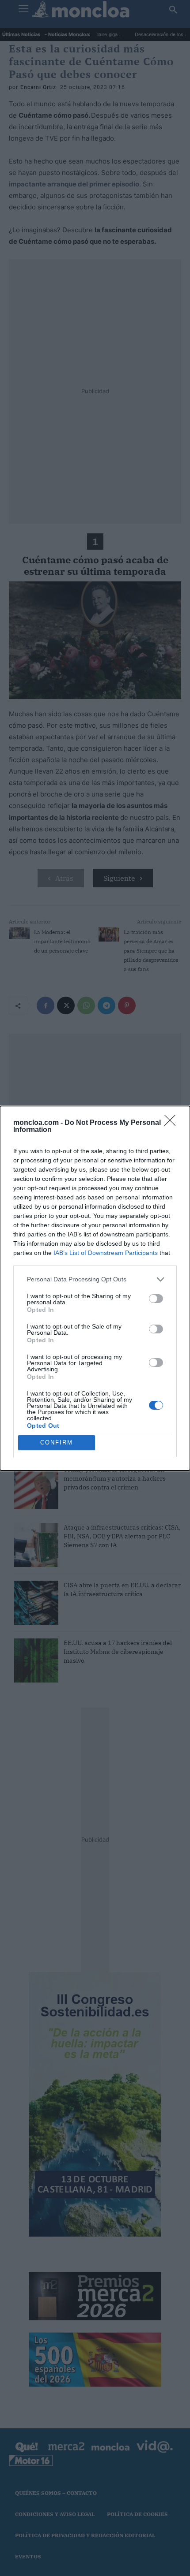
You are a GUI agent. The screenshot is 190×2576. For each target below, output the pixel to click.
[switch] (156, 1299)
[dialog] (95, 1288)
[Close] (173, 1123)
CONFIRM (57, 1442)
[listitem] (95, 1279)
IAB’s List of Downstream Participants (106, 1253)
